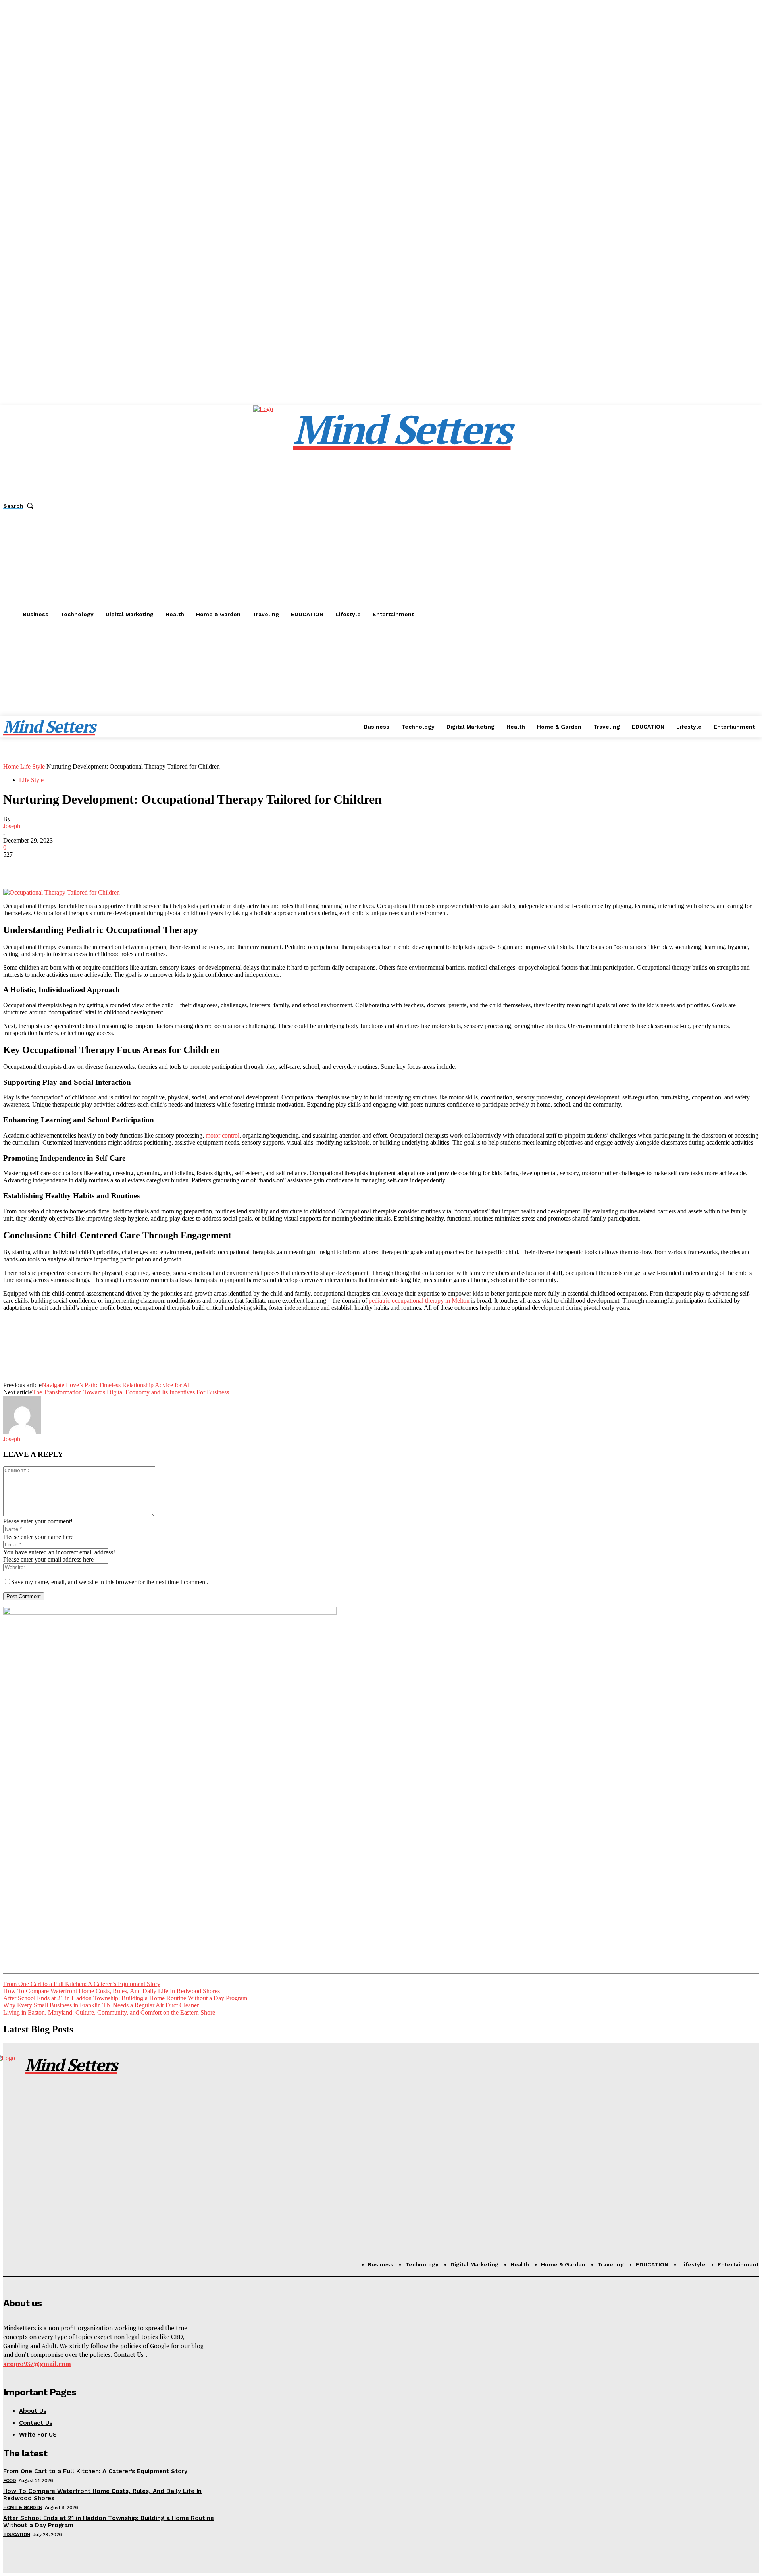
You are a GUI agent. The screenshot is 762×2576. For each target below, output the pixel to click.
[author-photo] (22, 1432)
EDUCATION (17, 2534)
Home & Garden (23, 2507)
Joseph (12, 826)
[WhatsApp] (102, 866)
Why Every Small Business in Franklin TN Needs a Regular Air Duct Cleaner (101, 2005)
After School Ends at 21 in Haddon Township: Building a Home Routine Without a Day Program (125, 1998)
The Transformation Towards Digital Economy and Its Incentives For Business (131, 1392)
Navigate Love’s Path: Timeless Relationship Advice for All (116, 1385)
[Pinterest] (73, 866)
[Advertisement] (381, 682)
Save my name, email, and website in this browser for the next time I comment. (110, 1582)
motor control (222, 1135)
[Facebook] (16, 866)
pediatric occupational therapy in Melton (419, 1301)
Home (11, 766)
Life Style (33, 766)
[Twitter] (45, 866)
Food (10, 2480)
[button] (20, 506)
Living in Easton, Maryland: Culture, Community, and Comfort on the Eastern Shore (109, 2012)
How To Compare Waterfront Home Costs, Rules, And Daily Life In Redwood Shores (112, 1991)
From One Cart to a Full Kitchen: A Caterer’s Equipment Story (82, 1984)
